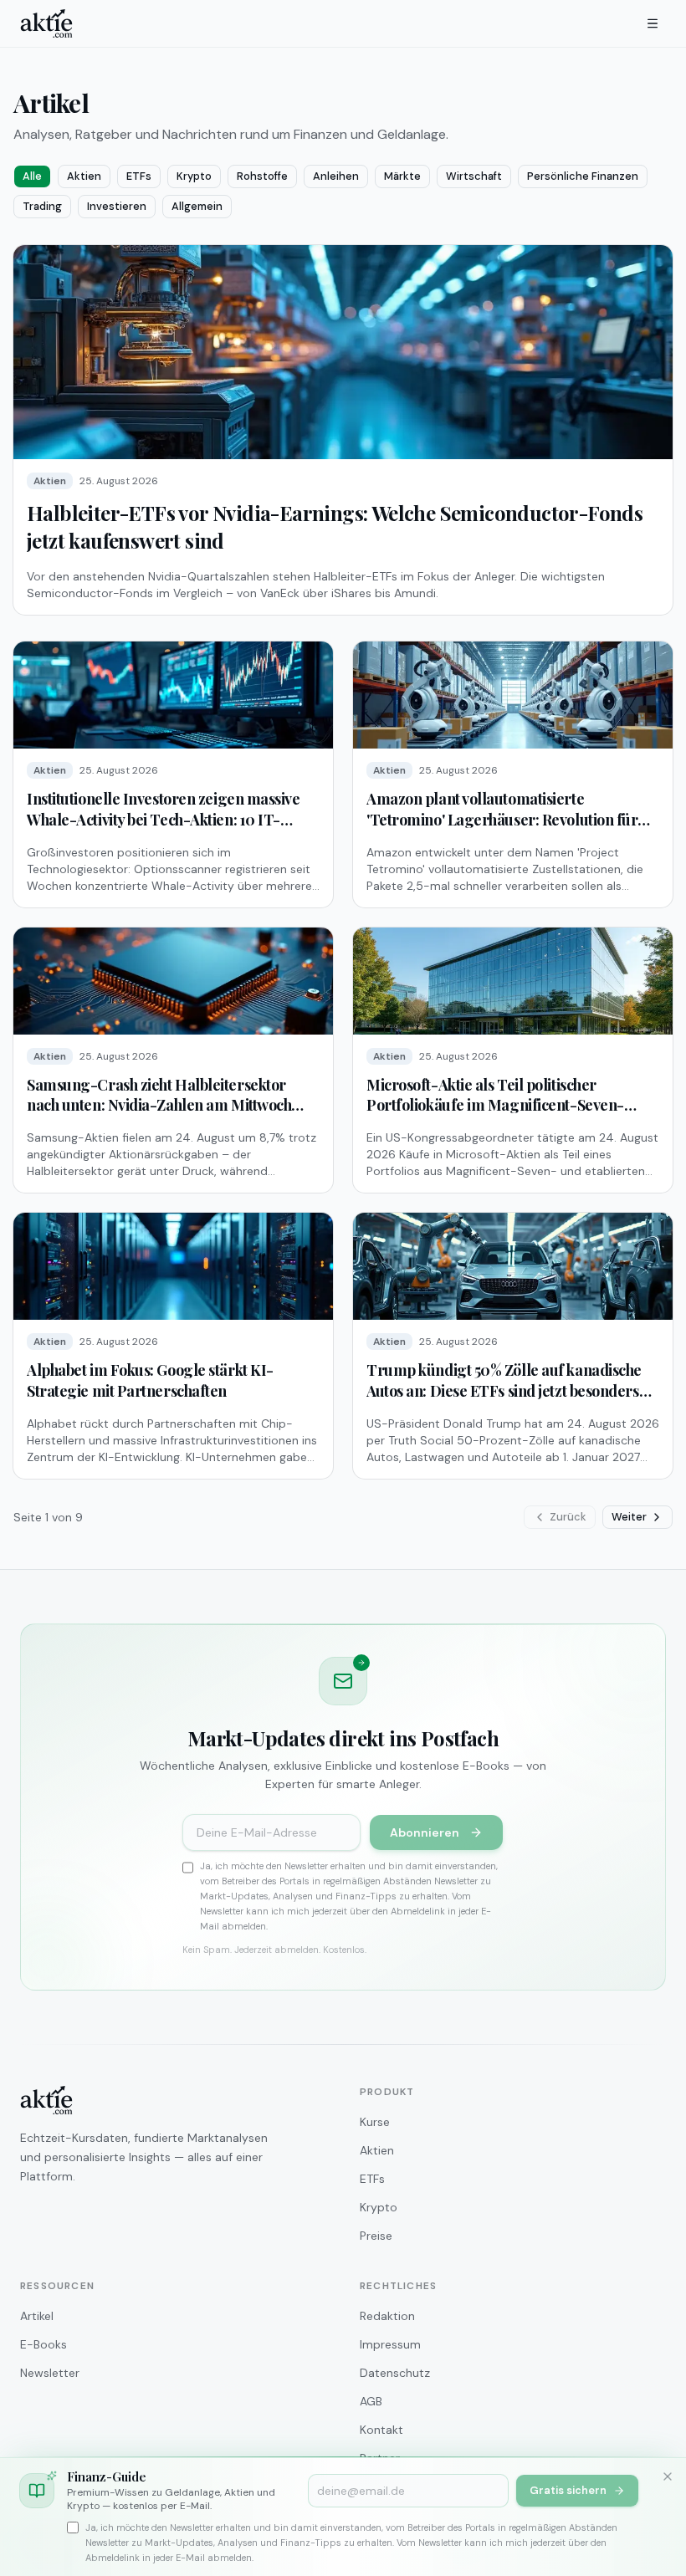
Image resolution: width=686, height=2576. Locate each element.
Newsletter (50, 2373)
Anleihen (336, 176)
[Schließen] (668, 2476)
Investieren (117, 206)
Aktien (84, 176)
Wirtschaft (474, 176)
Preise (376, 2236)
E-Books (44, 2344)
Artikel (37, 2316)
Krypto (194, 176)
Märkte (402, 176)
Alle (32, 176)
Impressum (390, 2344)
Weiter (629, 1517)
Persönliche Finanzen (583, 176)
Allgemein (197, 206)
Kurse (375, 2122)
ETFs (139, 176)
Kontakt (381, 2430)
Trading (42, 206)
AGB (371, 2401)
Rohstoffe (262, 176)
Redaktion (387, 2316)
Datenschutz (395, 2373)
